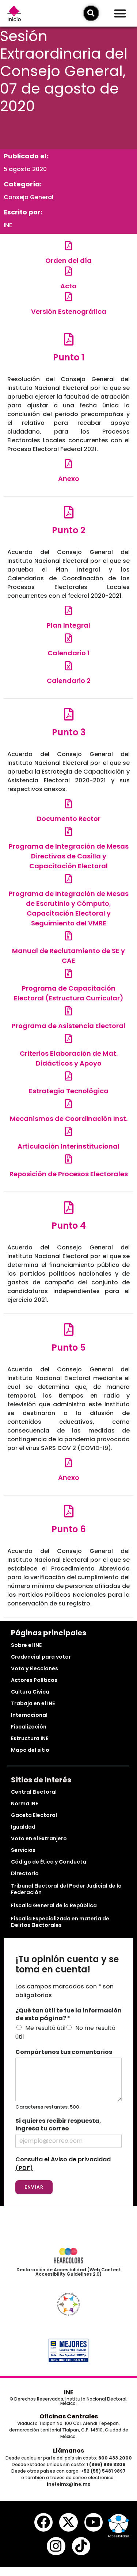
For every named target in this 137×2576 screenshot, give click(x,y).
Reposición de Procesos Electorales (69, 1174)
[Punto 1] (68, 339)
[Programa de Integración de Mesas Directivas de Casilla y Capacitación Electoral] (68, 831)
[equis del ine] (68, 2522)
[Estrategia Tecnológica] (68, 1076)
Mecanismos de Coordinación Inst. (69, 1119)
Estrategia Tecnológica (69, 1091)
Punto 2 (69, 530)
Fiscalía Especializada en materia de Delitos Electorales (60, 1922)
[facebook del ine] (43, 2522)
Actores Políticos (34, 1680)
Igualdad (23, 1827)
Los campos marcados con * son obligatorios (64, 1991)
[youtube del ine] (94, 2522)
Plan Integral (68, 625)
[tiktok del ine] (81, 2546)
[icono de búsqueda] (91, 13)
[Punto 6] (68, 1511)
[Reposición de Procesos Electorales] (68, 1159)
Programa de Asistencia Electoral (68, 1026)
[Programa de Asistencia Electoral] (68, 1011)
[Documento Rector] (68, 804)
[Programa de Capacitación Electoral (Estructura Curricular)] (68, 973)
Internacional (29, 1715)
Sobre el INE (26, 1645)
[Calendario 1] (68, 638)
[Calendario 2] (68, 666)
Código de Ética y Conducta (49, 1862)
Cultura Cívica (30, 1692)
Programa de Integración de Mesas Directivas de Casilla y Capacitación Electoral (69, 856)
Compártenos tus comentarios (64, 2052)
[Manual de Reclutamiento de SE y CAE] (68, 936)
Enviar (34, 2187)
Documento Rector (69, 819)
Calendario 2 (69, 681)
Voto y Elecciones (35, 1668)
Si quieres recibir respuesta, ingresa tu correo (58, 2125)
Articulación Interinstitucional (68, 1146)
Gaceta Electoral (34, 1815)
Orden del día (68, 260)
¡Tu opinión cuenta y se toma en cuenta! (67, 1965)
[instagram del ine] (56, 2546)
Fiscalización (29, 1727)
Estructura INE (30, 1738)
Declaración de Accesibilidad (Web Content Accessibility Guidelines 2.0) (69, 2272)
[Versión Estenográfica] (68, 297)
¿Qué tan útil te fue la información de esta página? (68, 2015)
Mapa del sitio (30, 1750)
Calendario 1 (68, 653)
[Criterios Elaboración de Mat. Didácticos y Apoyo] (68, 1038)
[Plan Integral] (68, 610)
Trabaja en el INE (33, 1703)
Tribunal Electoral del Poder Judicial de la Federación (66, 1889)
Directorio (25, 1873)
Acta (68, 286)
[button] (120, 13)
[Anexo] (68, 464)
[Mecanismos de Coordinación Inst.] (68, 1104)
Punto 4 (69, 1226)
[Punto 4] (68, 1207)
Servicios (23, 1850)
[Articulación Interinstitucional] (68, 1131)
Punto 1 (69, 357)
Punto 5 (68, 1348)
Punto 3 (69, 732)
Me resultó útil (45, 2028)
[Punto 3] (68, 714)
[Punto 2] (68, 512)
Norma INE (24, 1803)
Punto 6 (69, 1529)
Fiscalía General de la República (54, 1905)
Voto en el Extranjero (39, 1838)
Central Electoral (34, 1792)
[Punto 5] (68, 1329)
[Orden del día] (68, 246)
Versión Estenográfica (69, 311)
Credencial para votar (41, 1657)
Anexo (69, 479)
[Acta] (68, 271)
